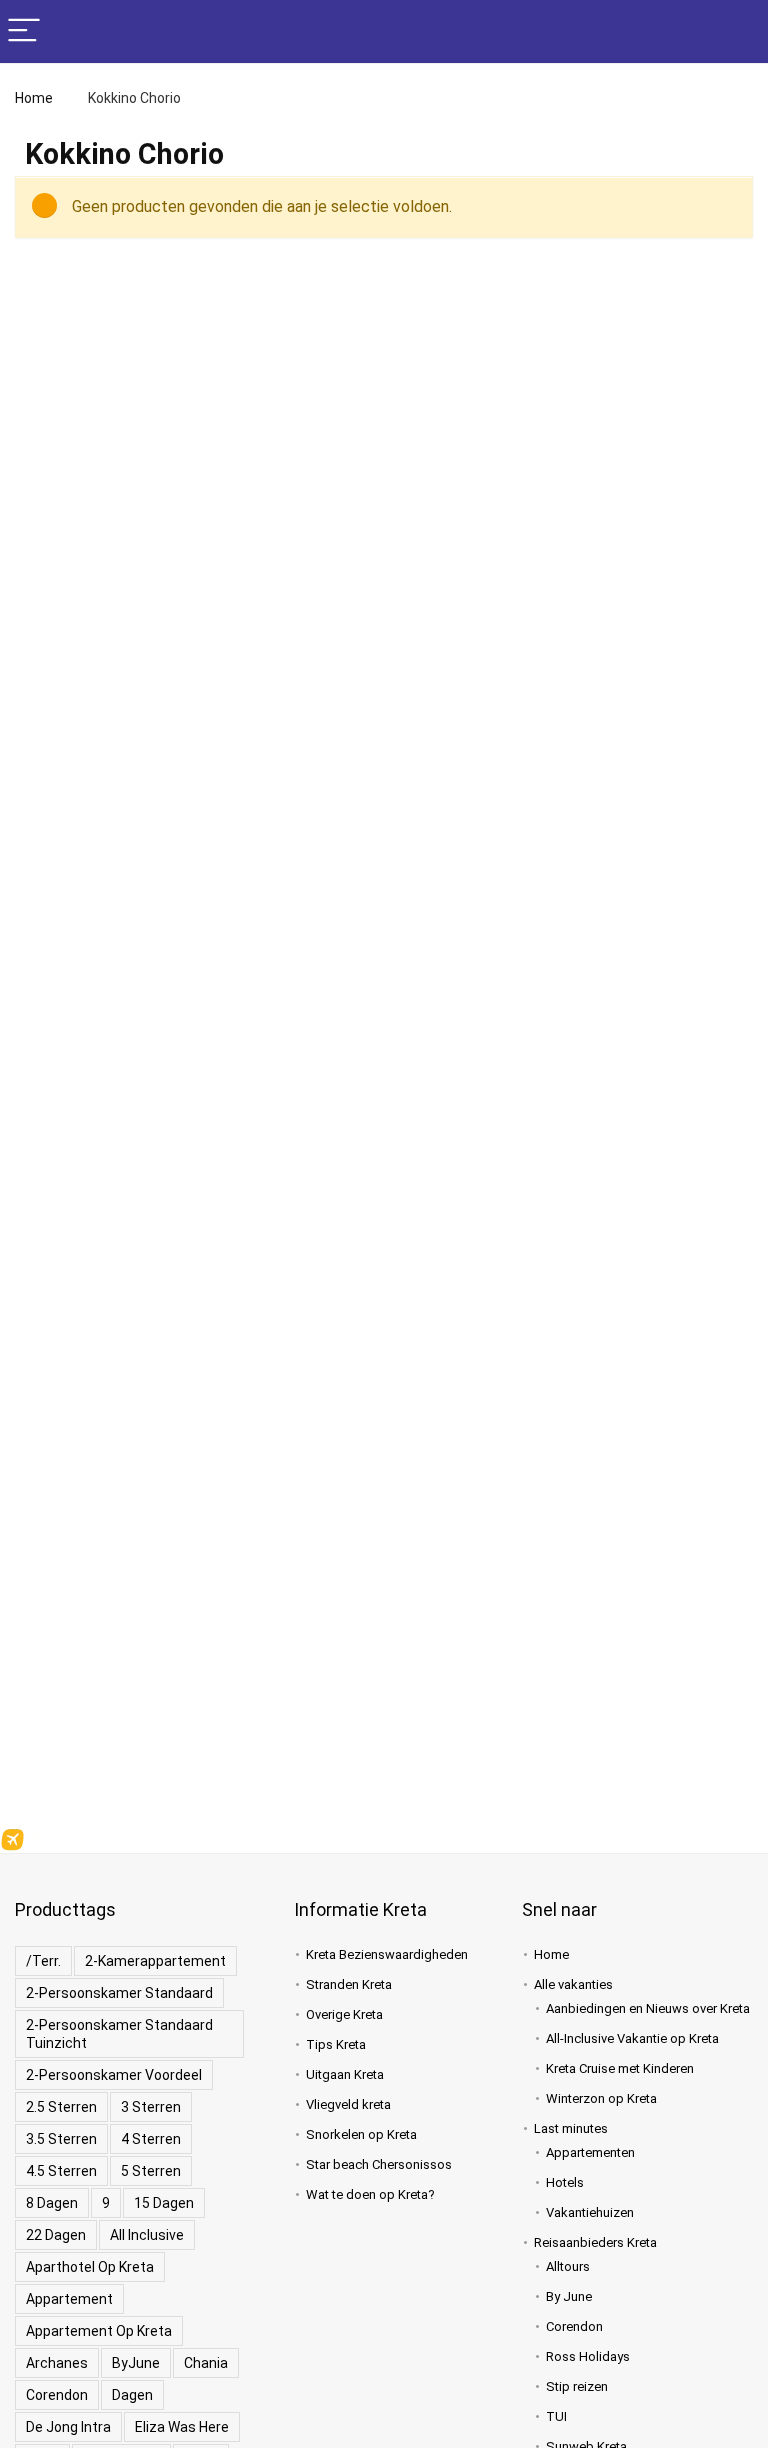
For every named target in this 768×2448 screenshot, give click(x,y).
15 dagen (164, 2203)
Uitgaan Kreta (345, 2074)
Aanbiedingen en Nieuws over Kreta (648, 2008)
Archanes (57, 2363)
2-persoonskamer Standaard (119, 1993)
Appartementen (590, 2152)
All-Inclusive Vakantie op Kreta (632, 2038)
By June (569, 2296)
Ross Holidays (588, 2356)
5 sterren (151, 2171)
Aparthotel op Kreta (90, 2267)
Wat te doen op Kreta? (370, 2194)
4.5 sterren (61, 2171)
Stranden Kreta (349, 1984)
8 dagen (52, 2203)
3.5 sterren (61, 2139)
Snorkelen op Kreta (361, 2134)
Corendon (57, 2395)
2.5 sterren (61, 2107)
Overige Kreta (344, 2014)
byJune (136, 2363)
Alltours (568, 2266)
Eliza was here (182, 2427)
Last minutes (571, 2128)
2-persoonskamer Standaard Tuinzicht (119, 2034)
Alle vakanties (573, 1984)
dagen (132, 2395)
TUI (556, 2416)
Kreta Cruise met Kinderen (620, 2068)
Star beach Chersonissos (379, 2164)
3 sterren (151, 2107)
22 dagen (56, 2235)
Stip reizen (577, 2386)
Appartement (69, 2299)
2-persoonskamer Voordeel (114, 2075)
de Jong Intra (68, 2427)
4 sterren (151, 2139)
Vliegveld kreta (348, 2104)
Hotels (565, 2182)
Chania (206, 2363)
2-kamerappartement (155, 1961)
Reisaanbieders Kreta (595, 2242)
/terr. (43, 1961)
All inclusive (147, 2235)
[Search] (737, 31)
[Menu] (24, 31)
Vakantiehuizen (590, 2212)
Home (34, 98)
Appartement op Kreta (99, 2331)
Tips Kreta (336, 2044)
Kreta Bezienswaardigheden (387, 1954)
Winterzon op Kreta (601, 2098)
